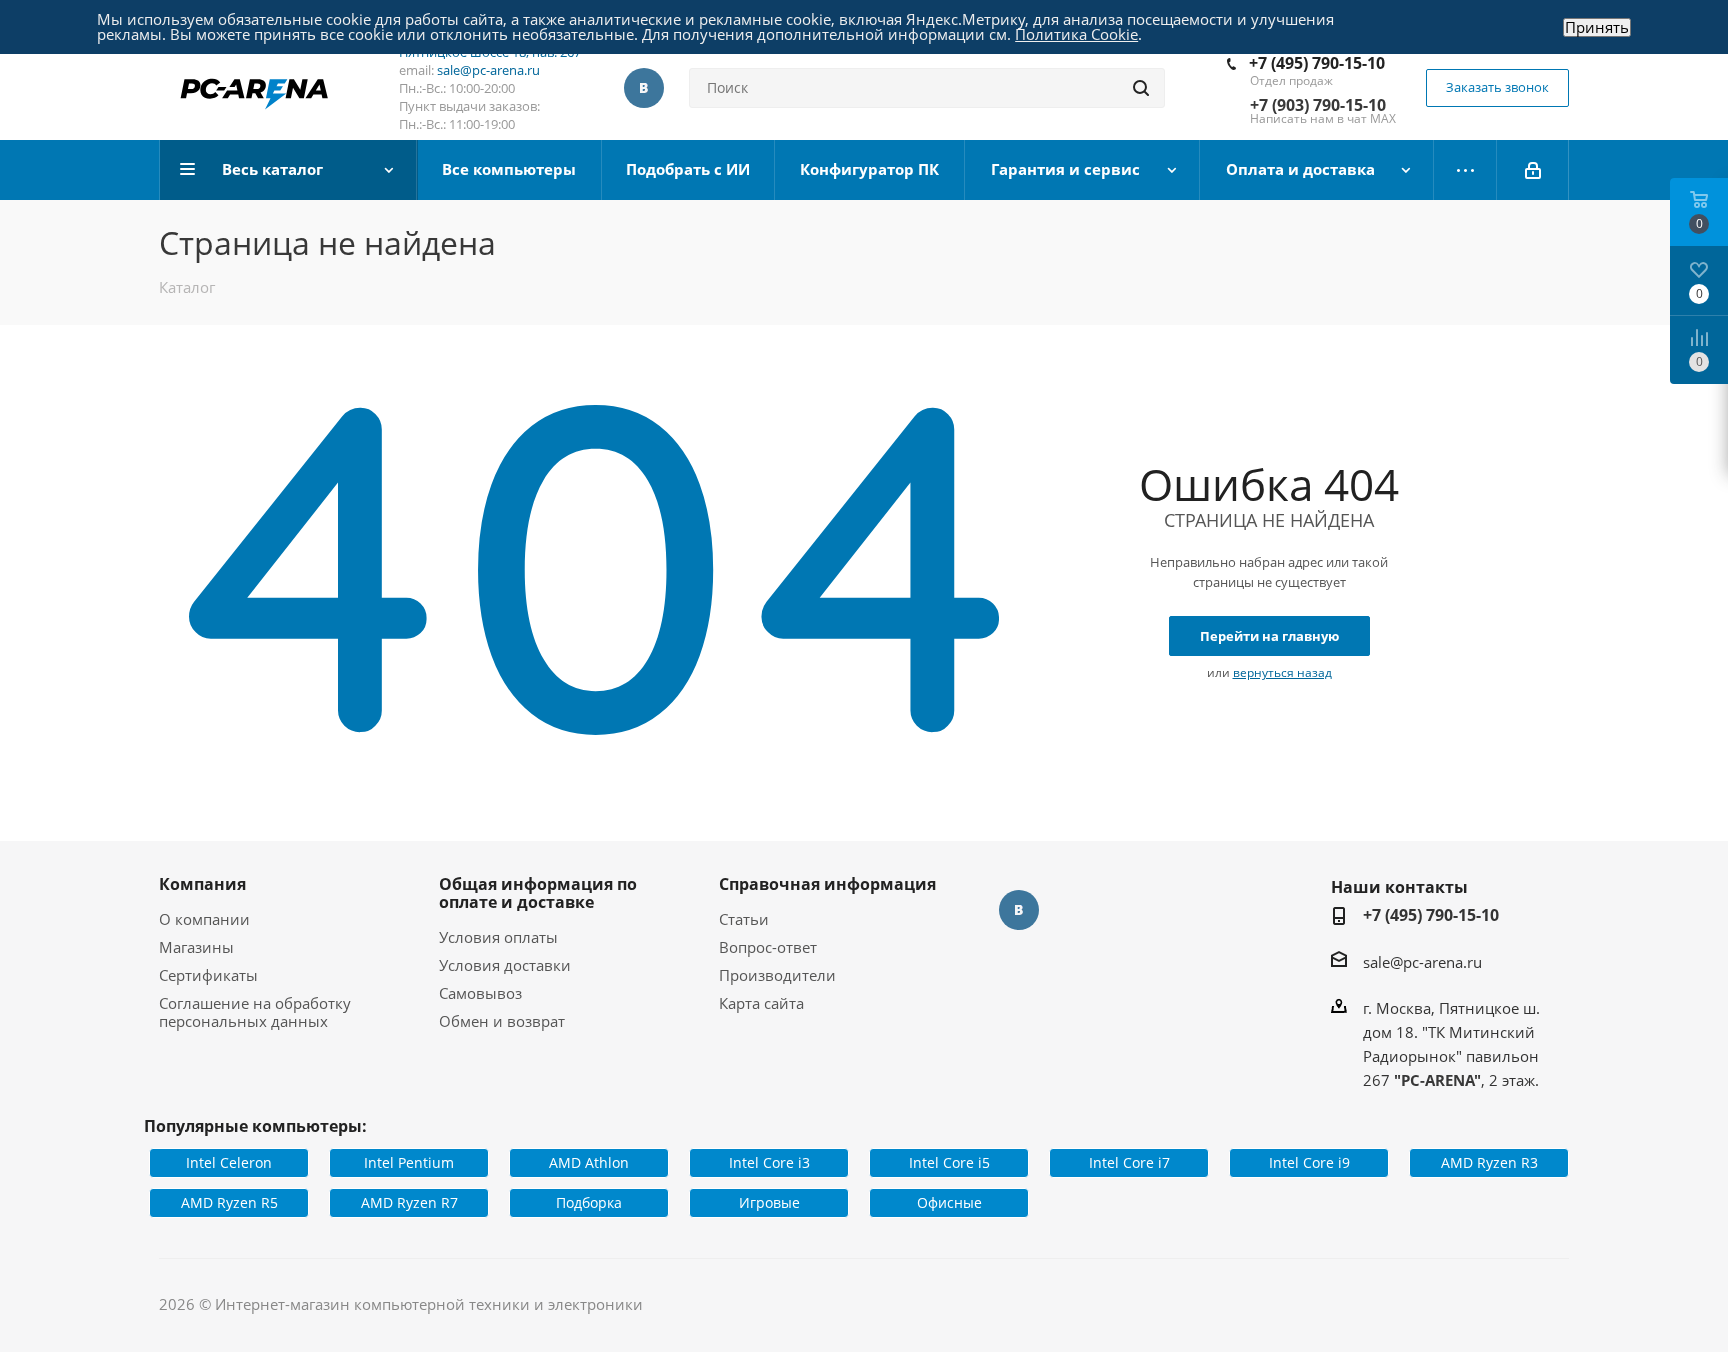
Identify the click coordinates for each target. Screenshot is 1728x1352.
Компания (202, 884)
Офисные (949, 1202)
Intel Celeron (229, 1162)
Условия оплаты (498, 937)
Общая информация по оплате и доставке (538, 893)
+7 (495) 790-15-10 (1317, 63)
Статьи (744, 919)
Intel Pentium (409, 1162)
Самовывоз (480, 993)
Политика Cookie (1076, 34)
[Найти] (1141, 88)
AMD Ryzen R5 (229, 1202)
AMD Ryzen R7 (409, 1202)
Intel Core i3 (769, 1162)
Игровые (769, 1202)
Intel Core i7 (1129, 1162)
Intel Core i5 (949, 1162)
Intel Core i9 (1309, 1162)
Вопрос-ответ (768, 947)
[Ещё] (1465, 170)
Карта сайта (761, 1003)
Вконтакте (644, 88)
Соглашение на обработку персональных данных (255, 1012)
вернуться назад (1282, 672)
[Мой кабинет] (1533, 170)
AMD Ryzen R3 (1489, 1162)
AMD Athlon (589, 1162)
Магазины (196, 947)
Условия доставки (505, 965)
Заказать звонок (1497, 87)
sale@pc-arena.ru (488, 70)
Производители (777, 975)
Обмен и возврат (502, 1021)
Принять (1597, 27)
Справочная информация (827, 884)
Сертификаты (208, 975)
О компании (204, 919)
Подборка (589, 1202)
